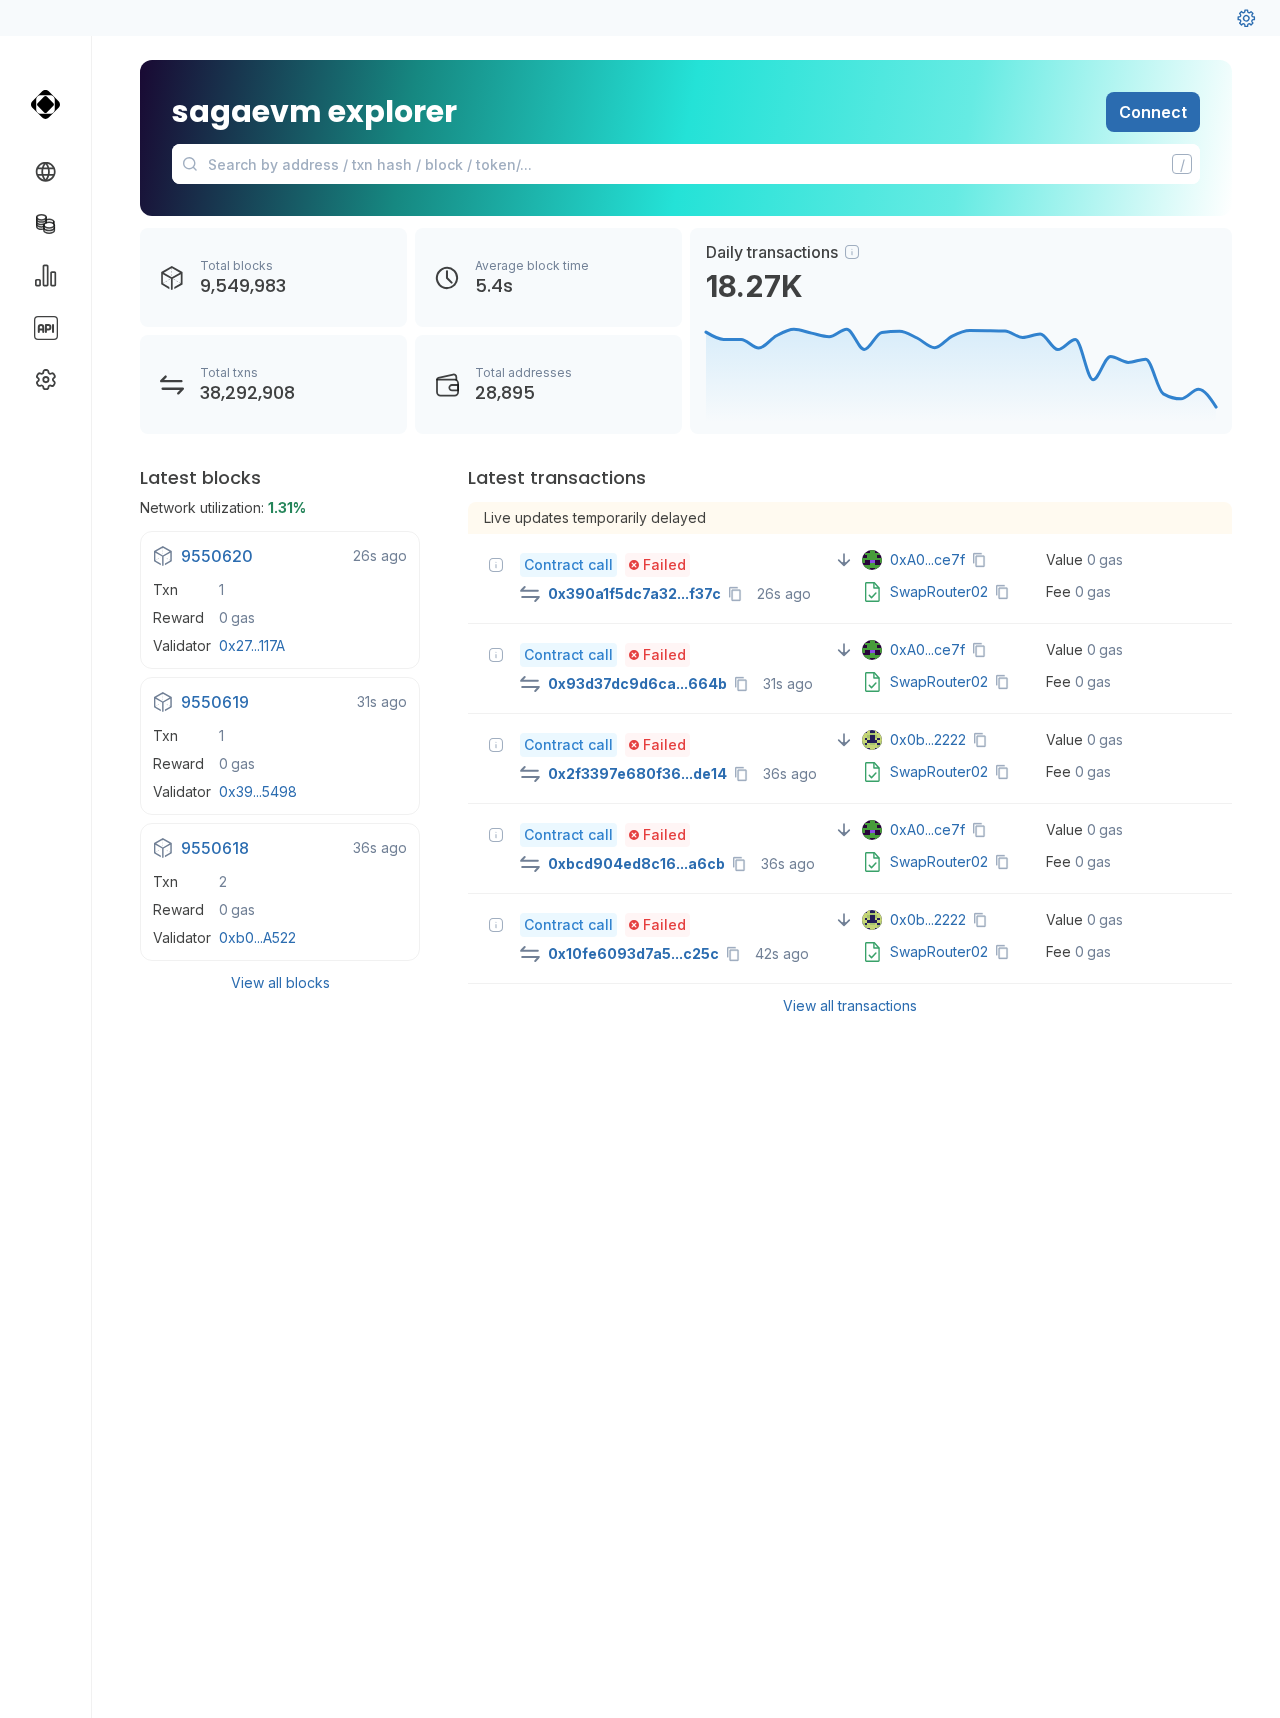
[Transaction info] (496, 565)
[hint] (852, 252)
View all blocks (280, 982)
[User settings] (1246, 18)
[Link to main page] (45, 104)
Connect (1153, 112)
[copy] (739, 594)
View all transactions (850, 1005)
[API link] (46, 328)
